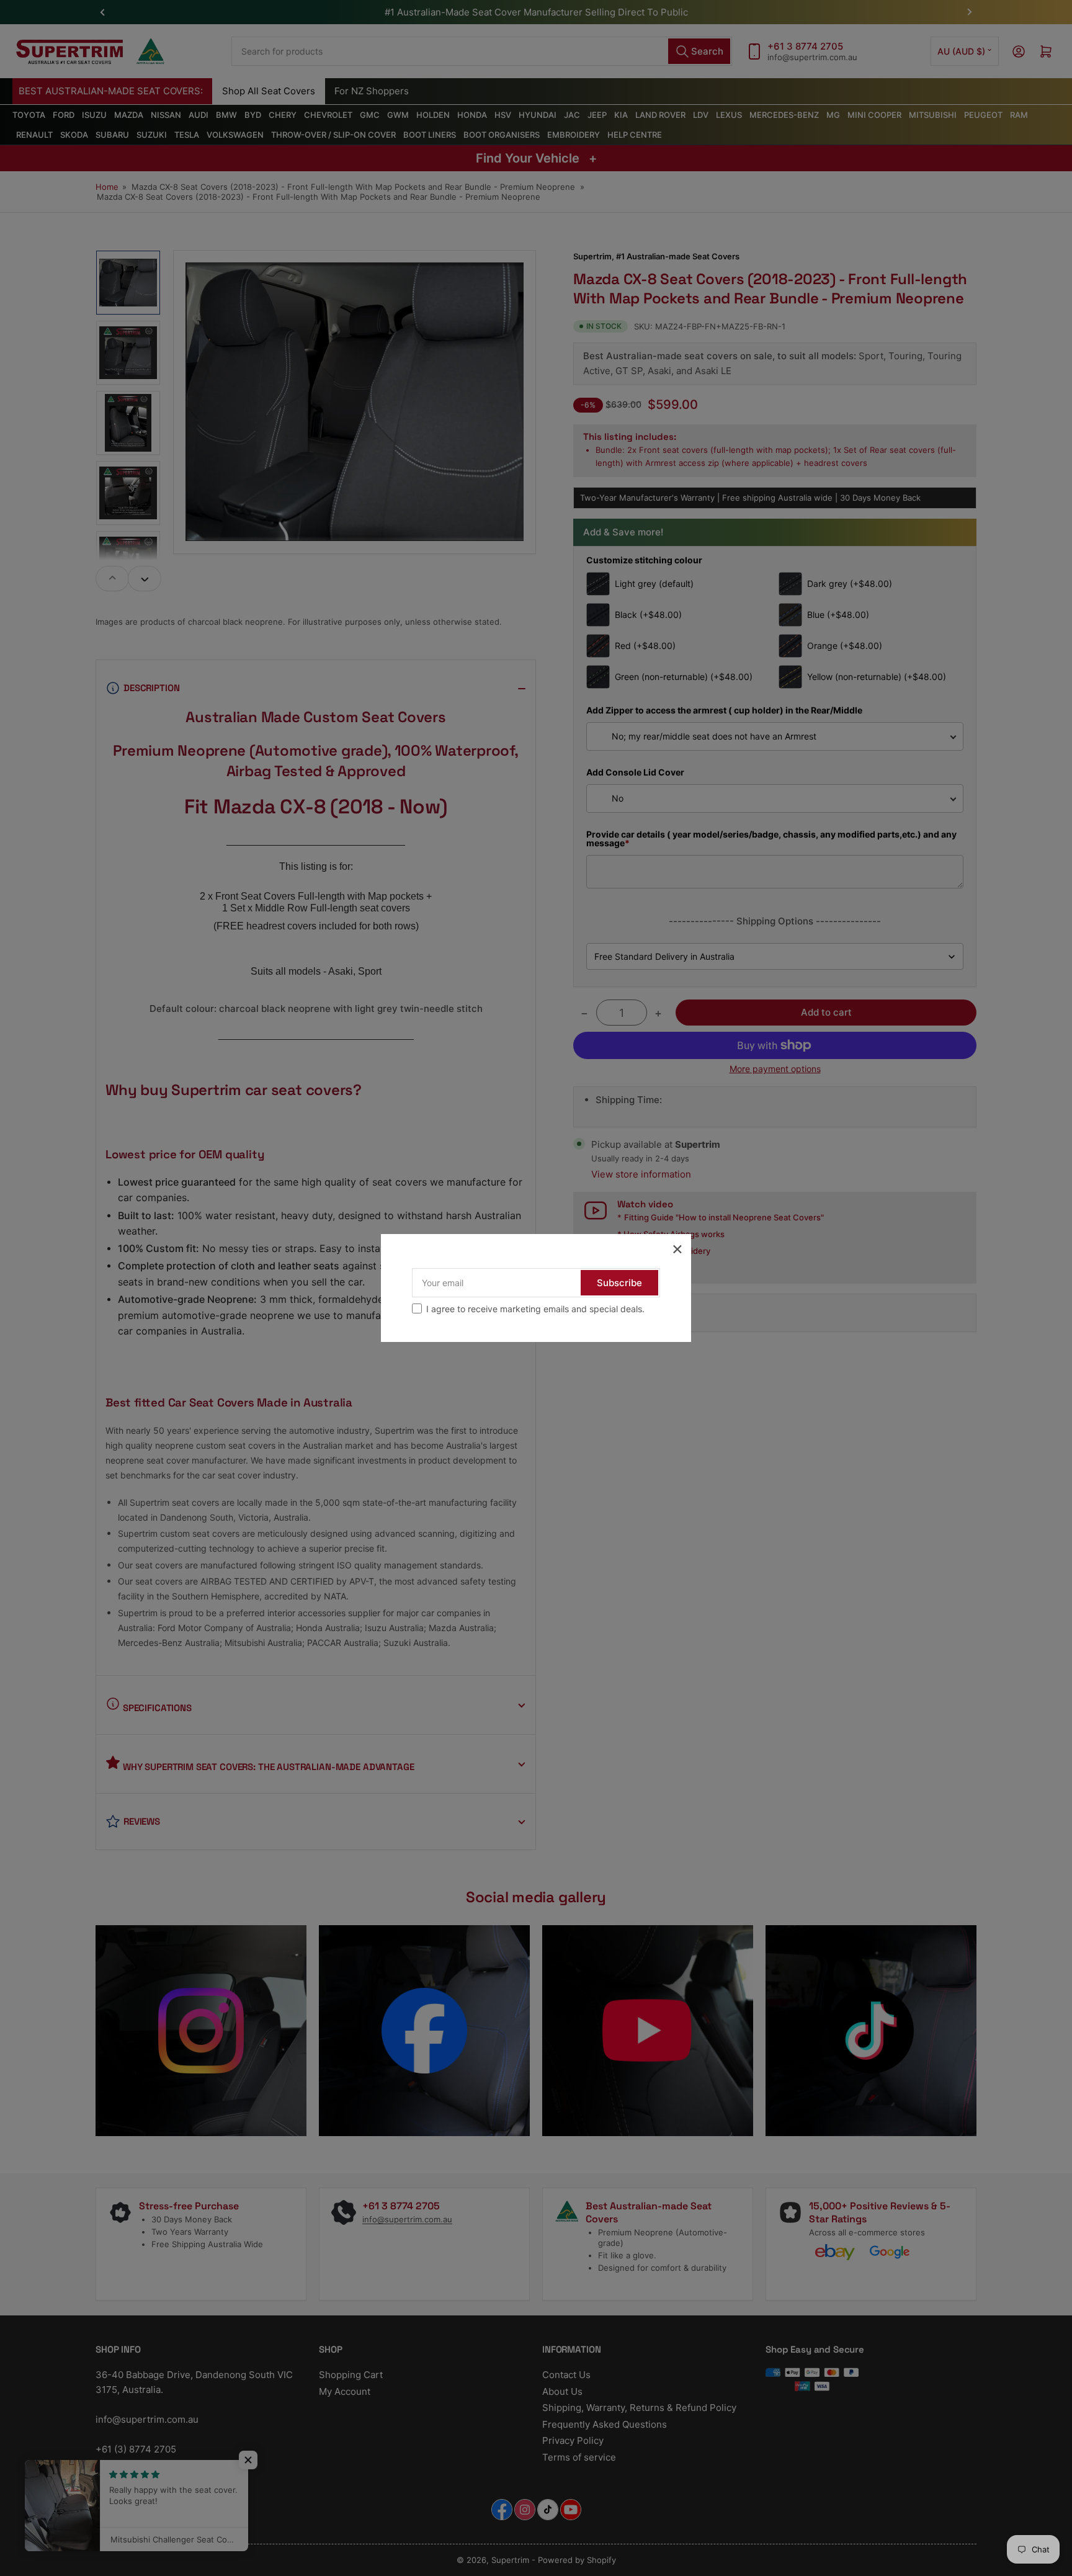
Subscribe (619, 1283)
